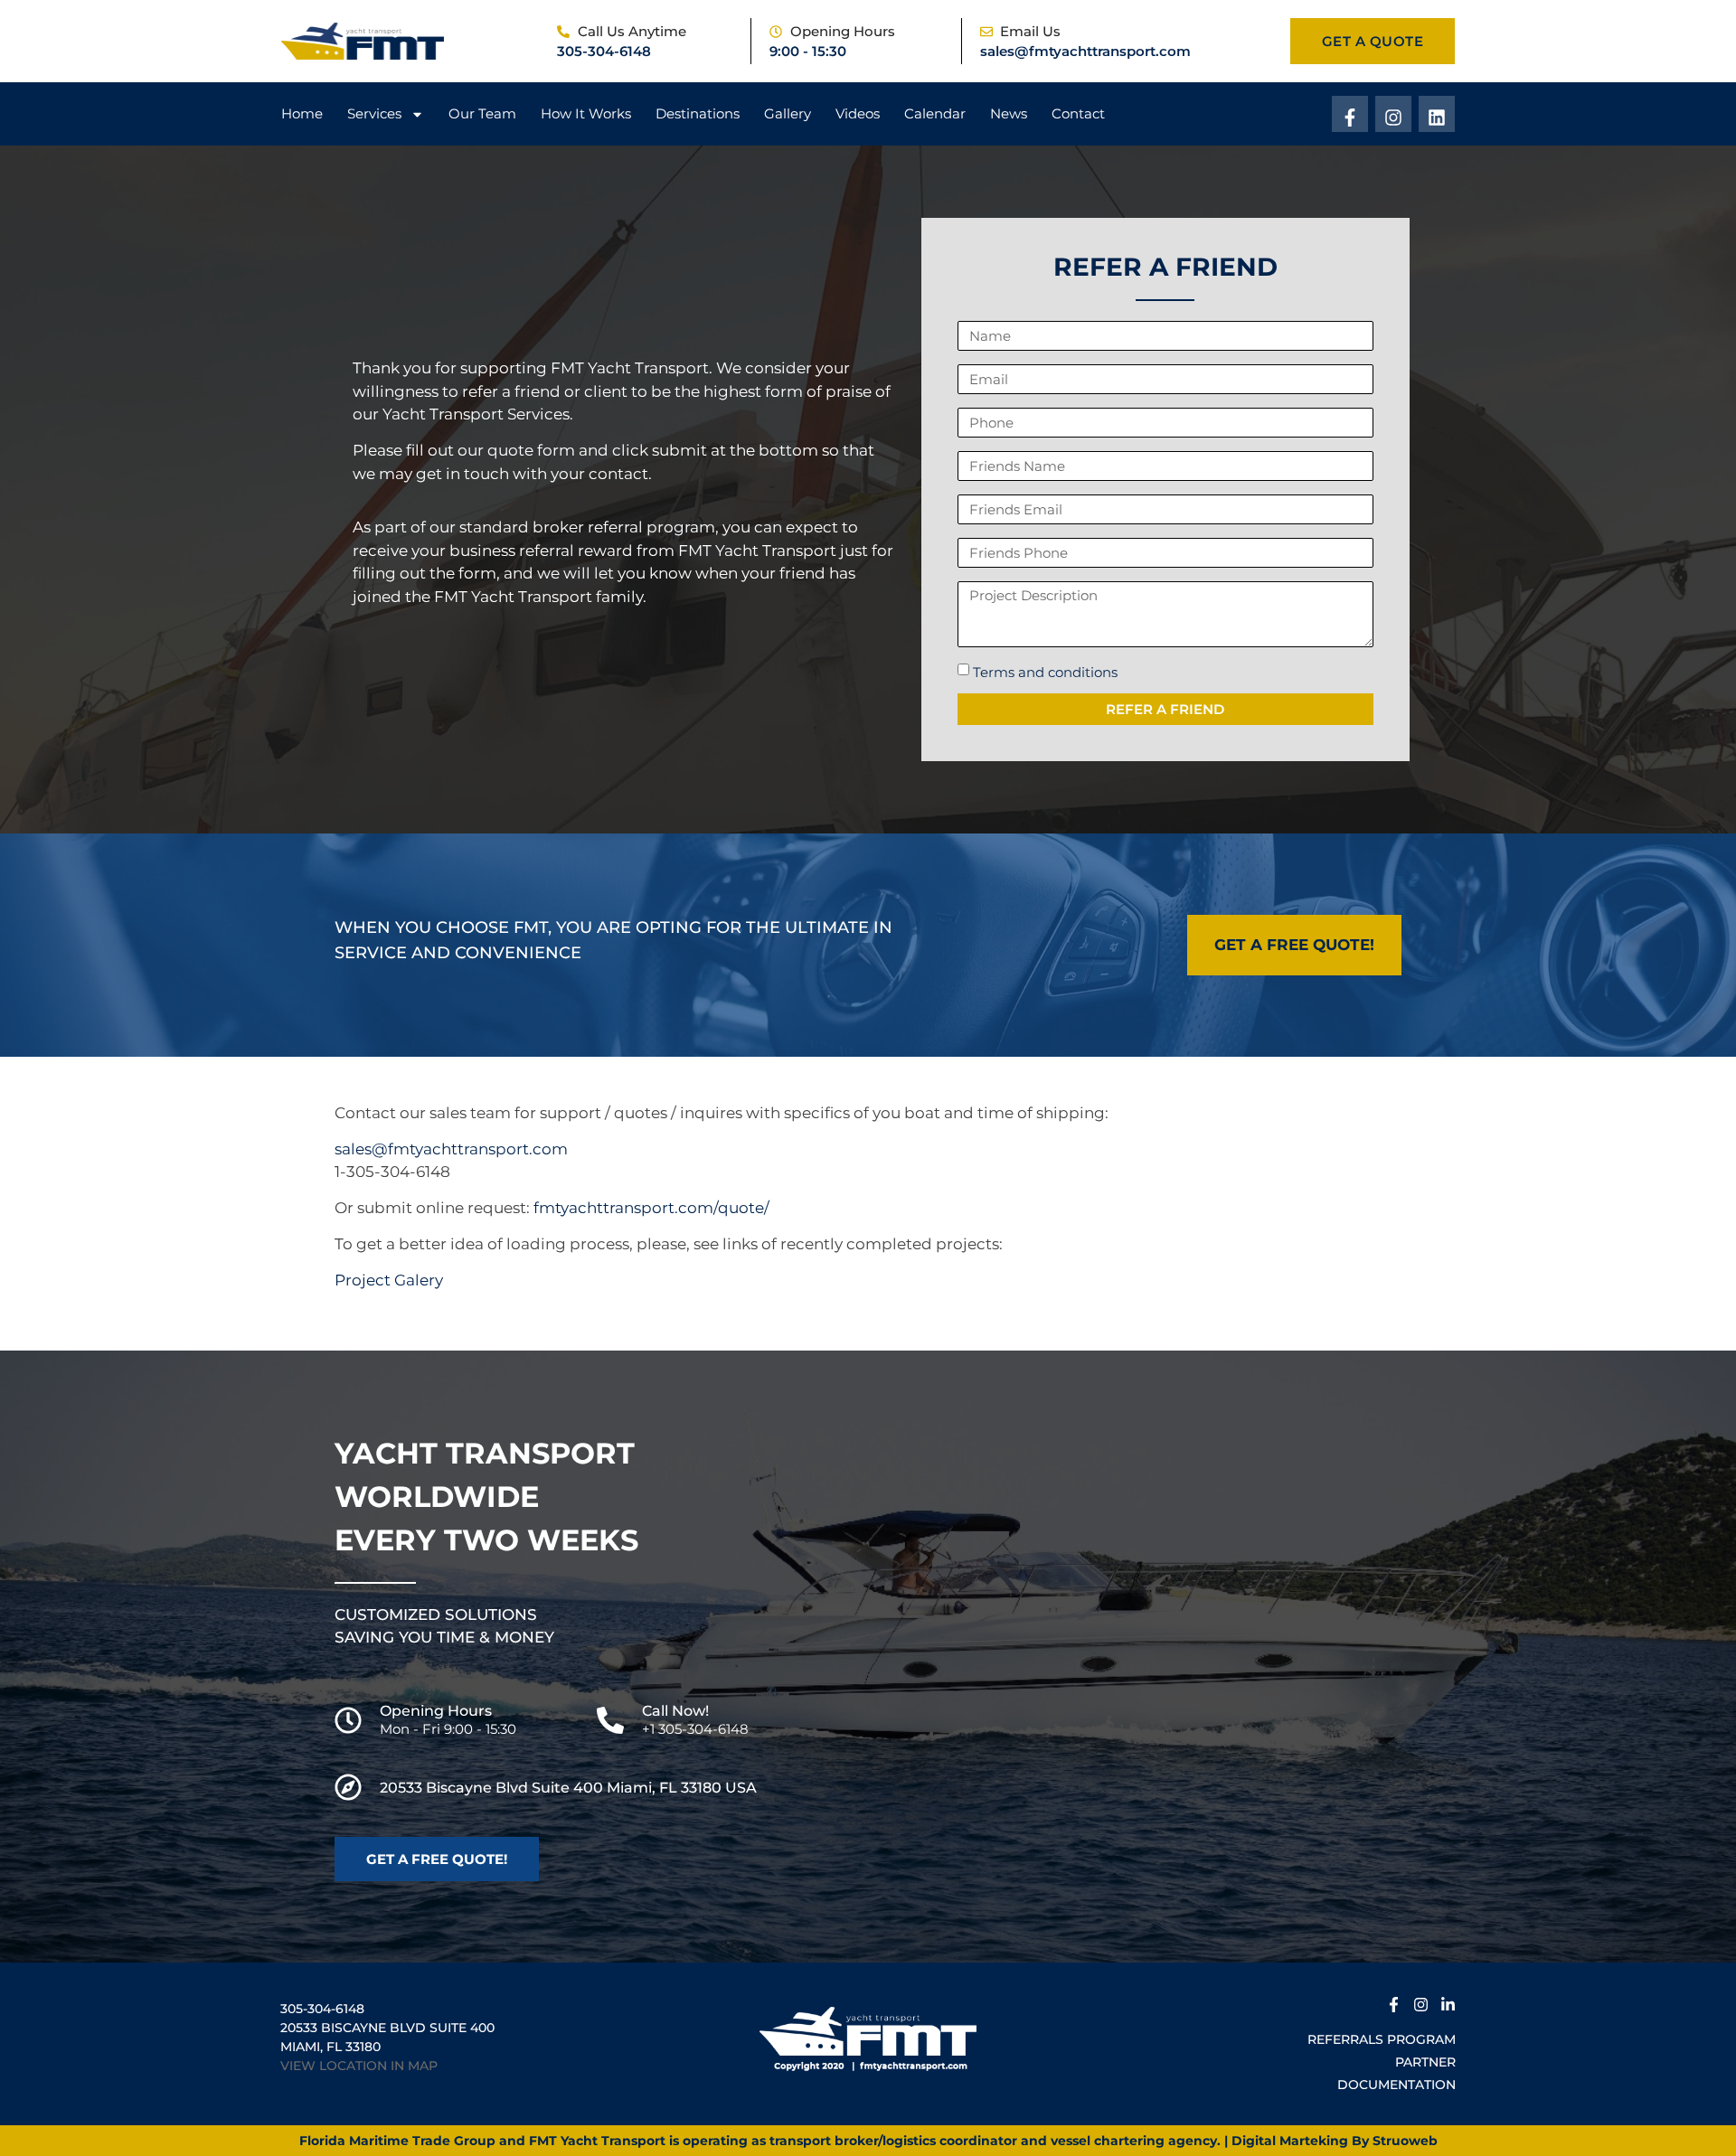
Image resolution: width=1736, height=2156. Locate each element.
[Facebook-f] (1350, 114)
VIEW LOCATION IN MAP (359, 2066)
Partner (1425, 2062)
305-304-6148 (604, 51)
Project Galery (389, 1280)
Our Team (482, 113)
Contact (1078, 113)
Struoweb (1405, 2141)
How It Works (586, 113)
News (1009, 113)
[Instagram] (1393, 114)
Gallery (788, 113)
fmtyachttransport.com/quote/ (651, 1208)
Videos (858, 113)
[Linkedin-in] (1448, 2002)
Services (374, 113)
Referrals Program (1382, 2039)
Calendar (935, 113)
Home (302, 113)
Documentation (1396, 2085)
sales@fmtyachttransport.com (1085, 51)
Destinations (698, 113)
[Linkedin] (1437, 114)
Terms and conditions (1045, 672)
